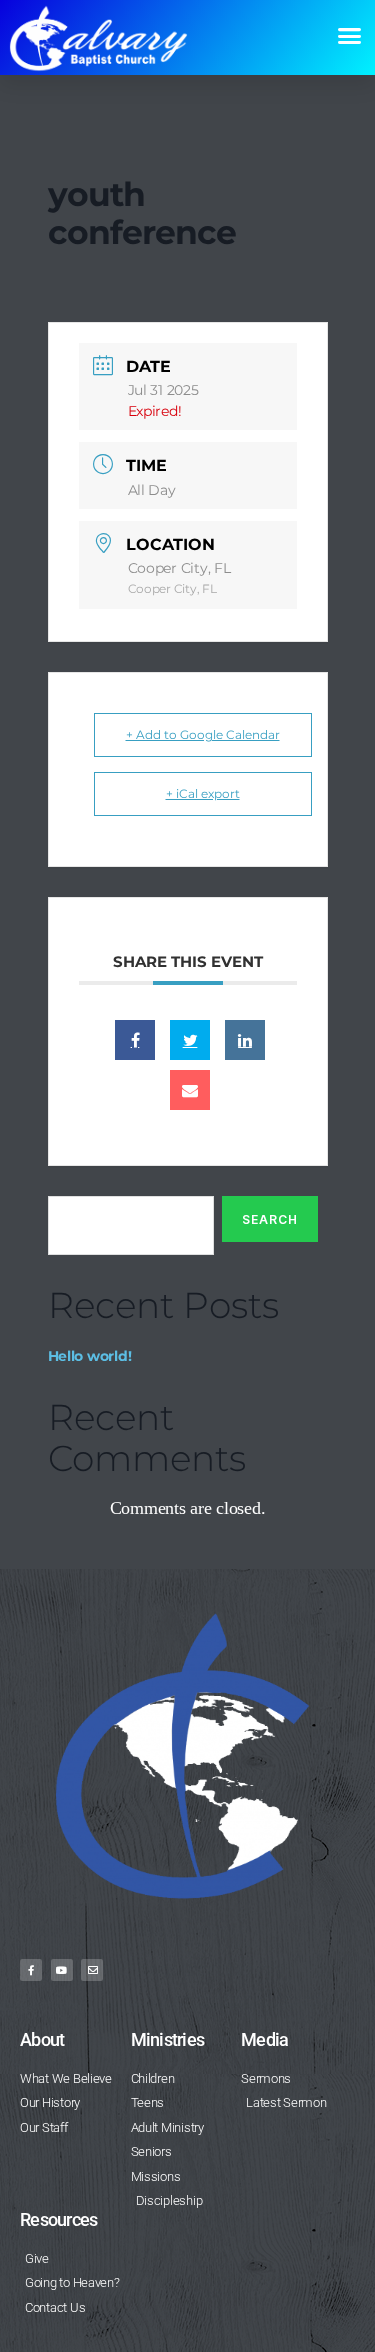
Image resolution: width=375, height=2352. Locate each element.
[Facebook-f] (31, 1970)
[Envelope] (92, 1970)
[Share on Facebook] (135, 1040)
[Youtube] (62, 1970)
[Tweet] (190, 1040)
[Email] (190, 1090)
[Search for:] (127, 1229)
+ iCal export (203, 793)
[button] (348, 36)
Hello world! (90, 1356)
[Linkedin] (245, 1040)
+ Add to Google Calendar (203, 734)
